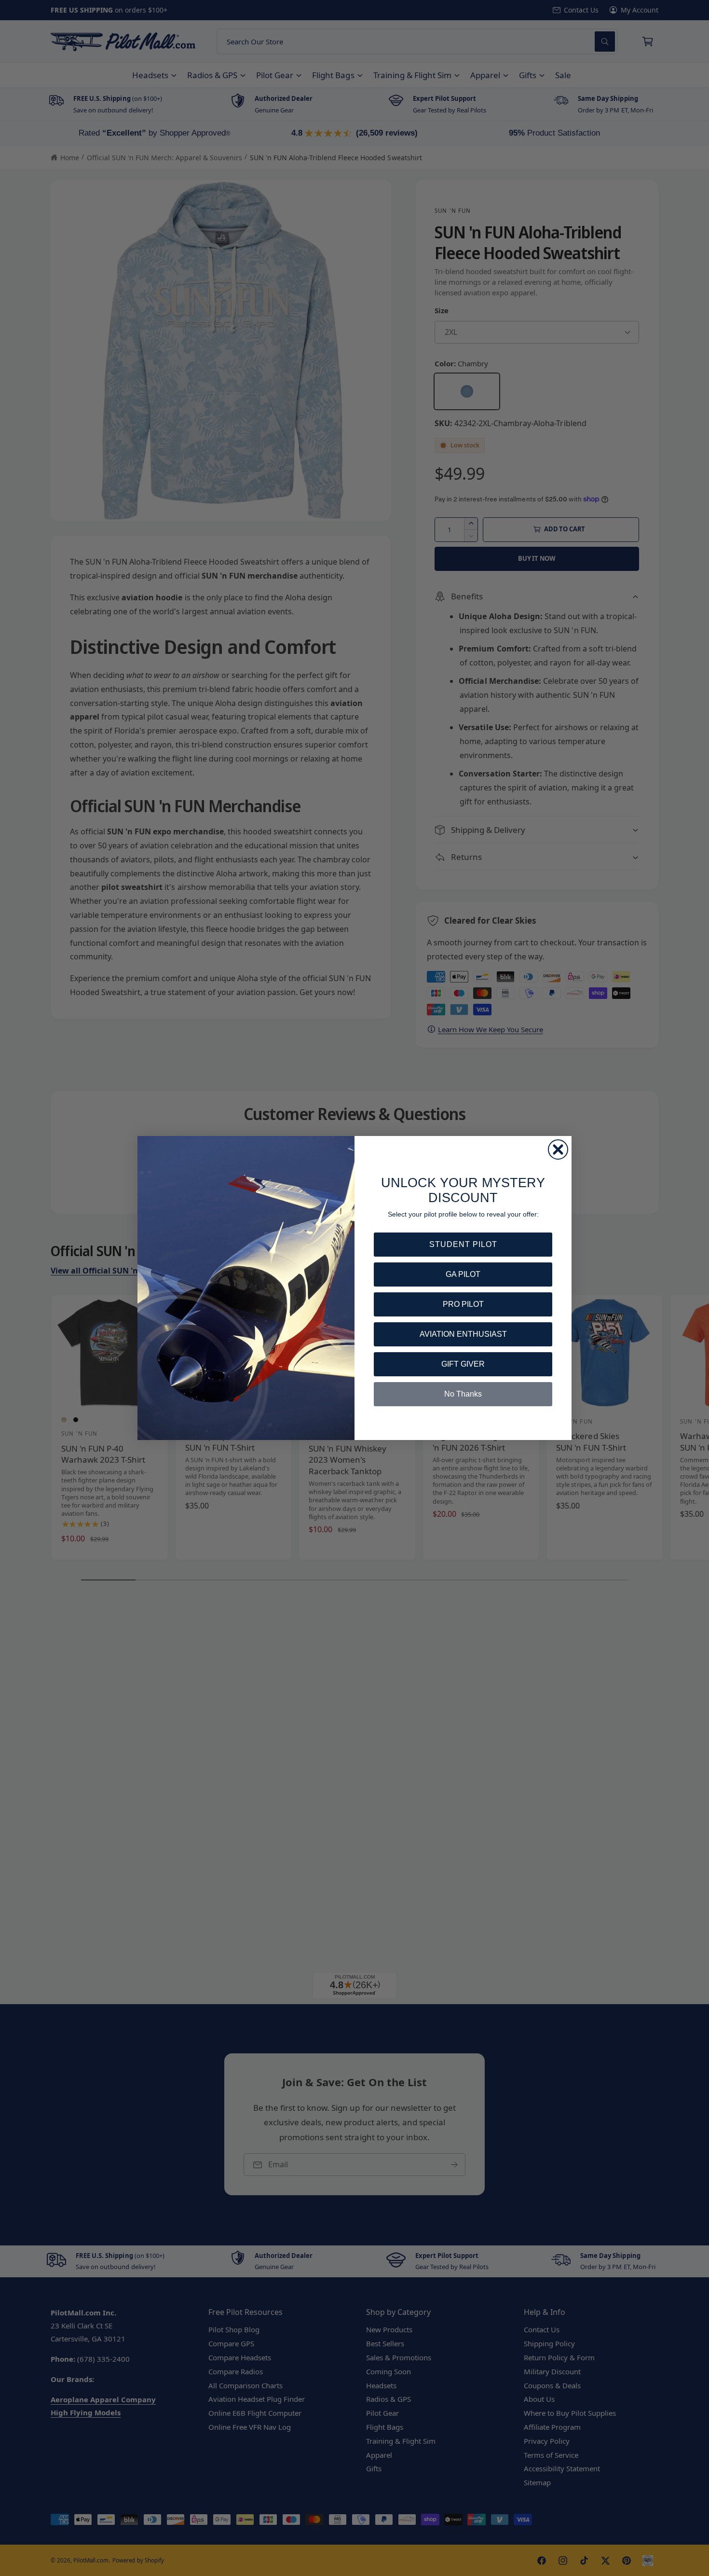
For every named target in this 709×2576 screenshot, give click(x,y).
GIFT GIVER (463, 1364)
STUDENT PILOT (463, 1244)
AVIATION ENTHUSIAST (463, 1334)
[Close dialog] (558, 1150)
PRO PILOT (463, 1304)
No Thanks (463, 1394)
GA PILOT (463, 1274)
